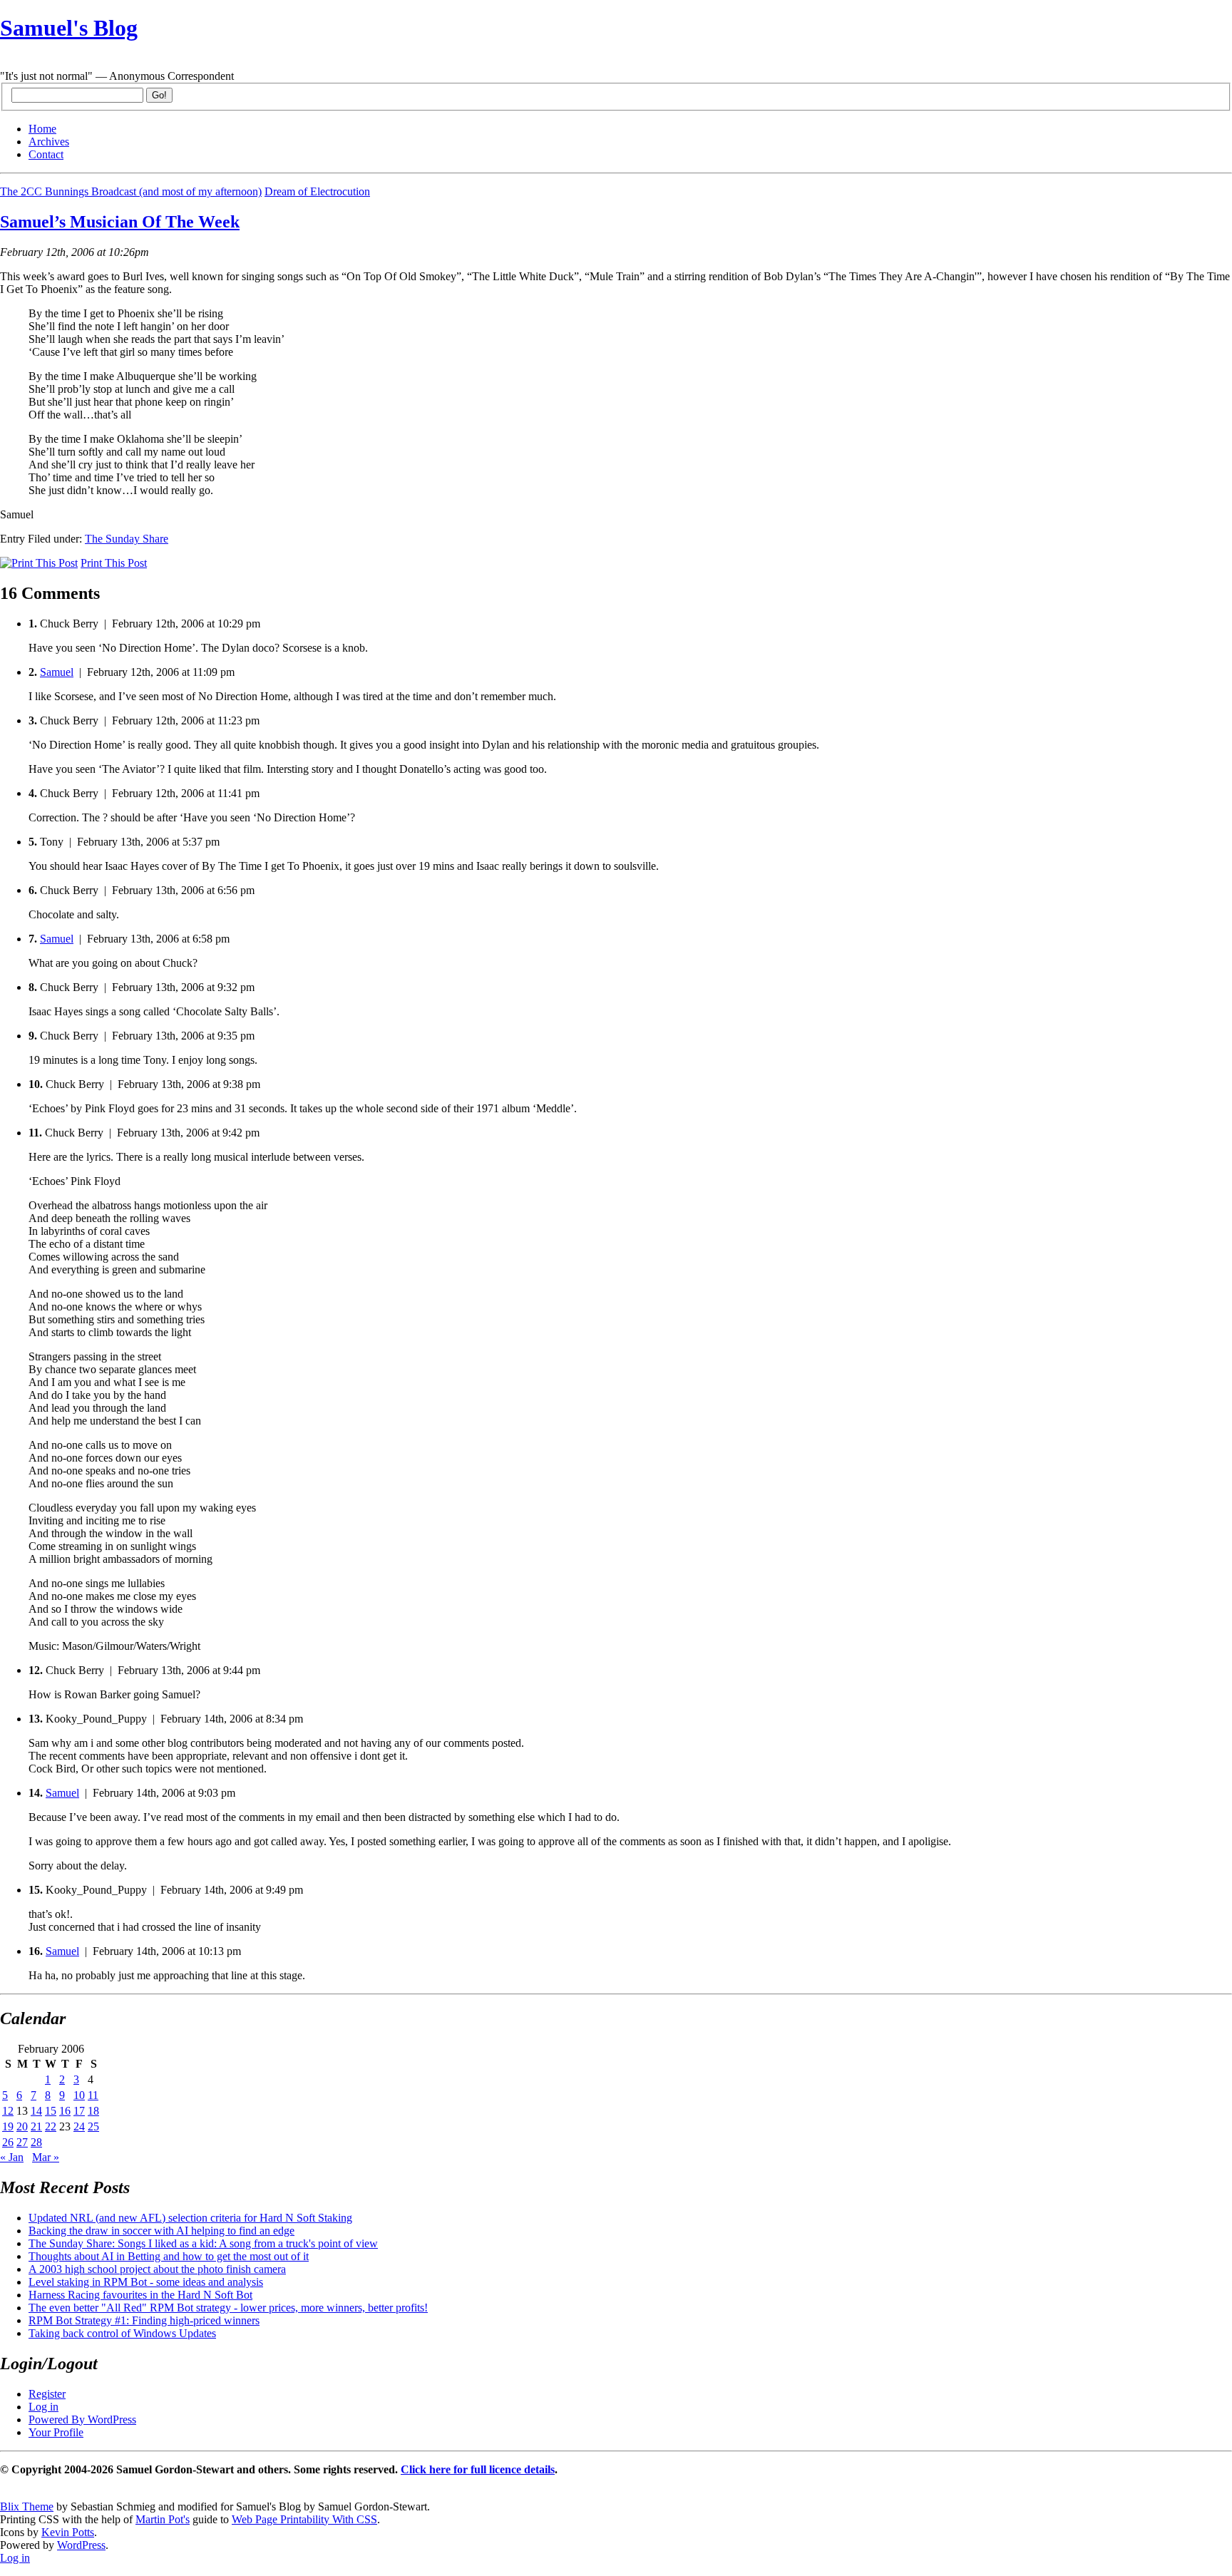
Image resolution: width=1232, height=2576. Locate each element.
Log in (43, 2407)
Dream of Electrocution (317, 191)
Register (47, 2394)
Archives (49, 142)
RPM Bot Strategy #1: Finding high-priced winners (144, 2320)
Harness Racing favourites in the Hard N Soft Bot (140, 2295)
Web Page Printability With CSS (304, 2519)
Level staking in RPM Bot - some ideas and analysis (146, 2282)
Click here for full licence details (478, 2469)
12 (8, 2111)
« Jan (12, 2157)
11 (93, 2095)
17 (79, 2111)
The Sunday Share (127, 539)
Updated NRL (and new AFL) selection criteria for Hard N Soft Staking (190, 2218)
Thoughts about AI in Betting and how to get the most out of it (169, 2256)
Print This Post (114, 563)
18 (93, 2111)
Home (42, 129)
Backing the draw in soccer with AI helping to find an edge (161, 2231)
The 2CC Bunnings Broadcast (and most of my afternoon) (131, 191)
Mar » (46, 2157)
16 (65, 2111)
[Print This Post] (39, 563)
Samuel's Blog (69, 28)
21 (36, 2126)
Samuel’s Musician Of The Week (120, 222)
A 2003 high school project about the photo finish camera (157, 2269)
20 (22, 2126)
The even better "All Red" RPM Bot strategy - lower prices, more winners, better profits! (228, 2308)
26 (8, 2142)
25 (93, 2126)
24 (79, 2126)
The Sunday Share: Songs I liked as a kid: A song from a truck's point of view (203, 2243)
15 (51, 2111)
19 (8, 2126)
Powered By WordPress (82, 2420)
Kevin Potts (68, 2532)
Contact (46, 154)
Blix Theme (27, 2506)
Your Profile (56, 2432)
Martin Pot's (163, 2519)
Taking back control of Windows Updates (122, 2333)
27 (22, 2142)
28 (36, 2142)
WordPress (81, 2545)
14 (36, 2111)
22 (51, 2126)
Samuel (57, 672)
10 (79, 2095)
